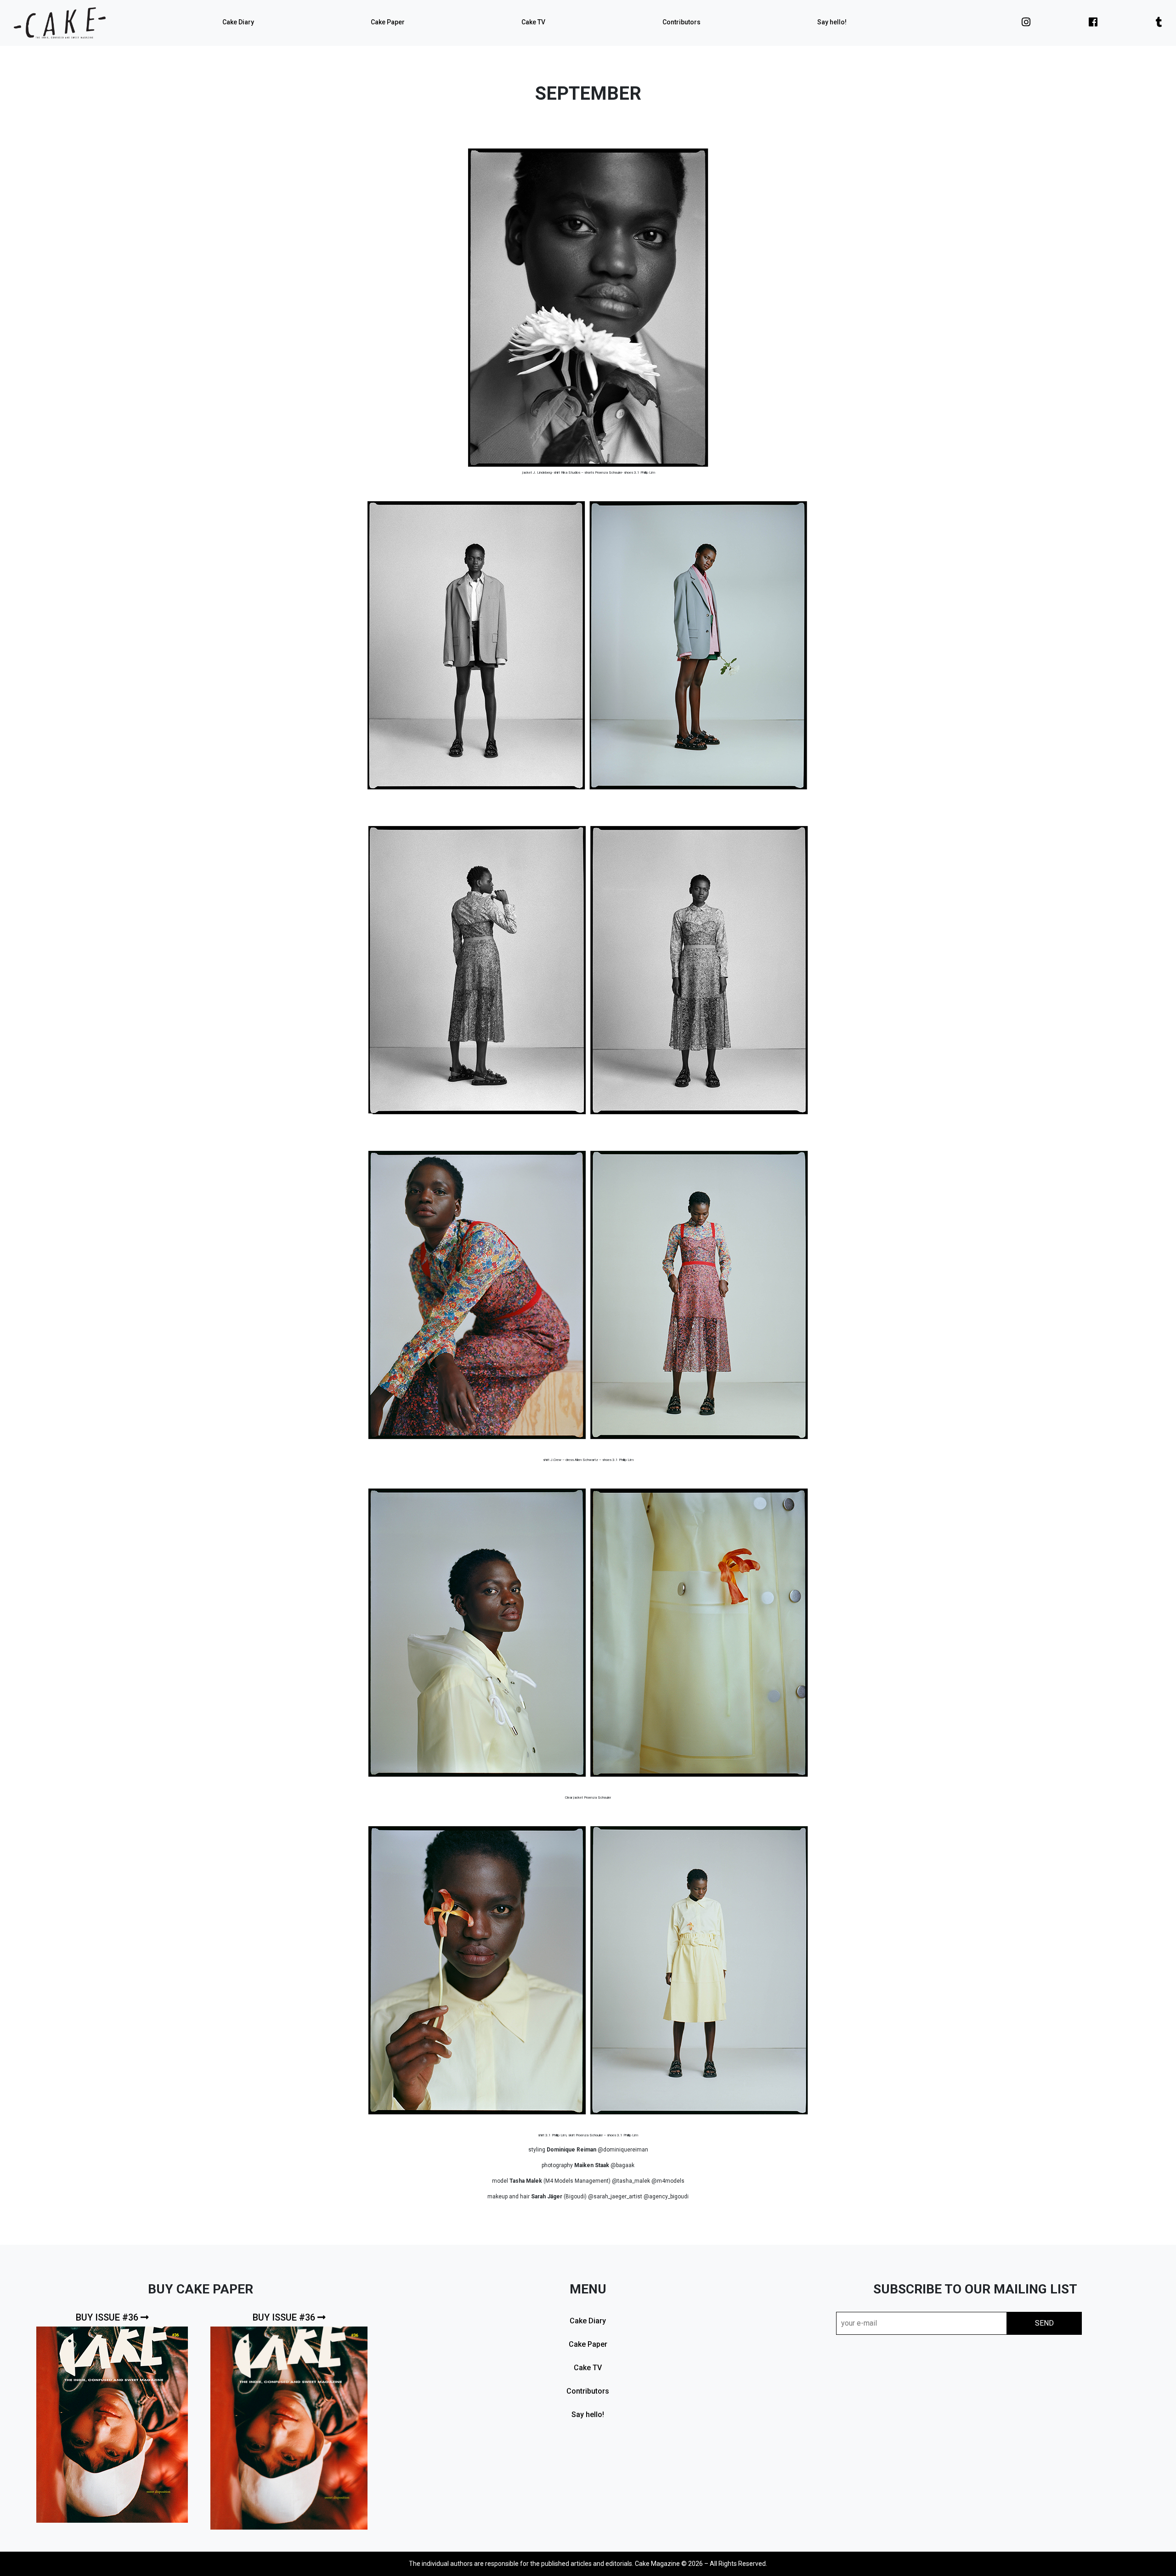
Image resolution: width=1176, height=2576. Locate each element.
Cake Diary (238, 22)
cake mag (60, 23)
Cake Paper (388, 22)
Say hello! (832, 22)
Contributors (681, 22)
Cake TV (533, 22)
